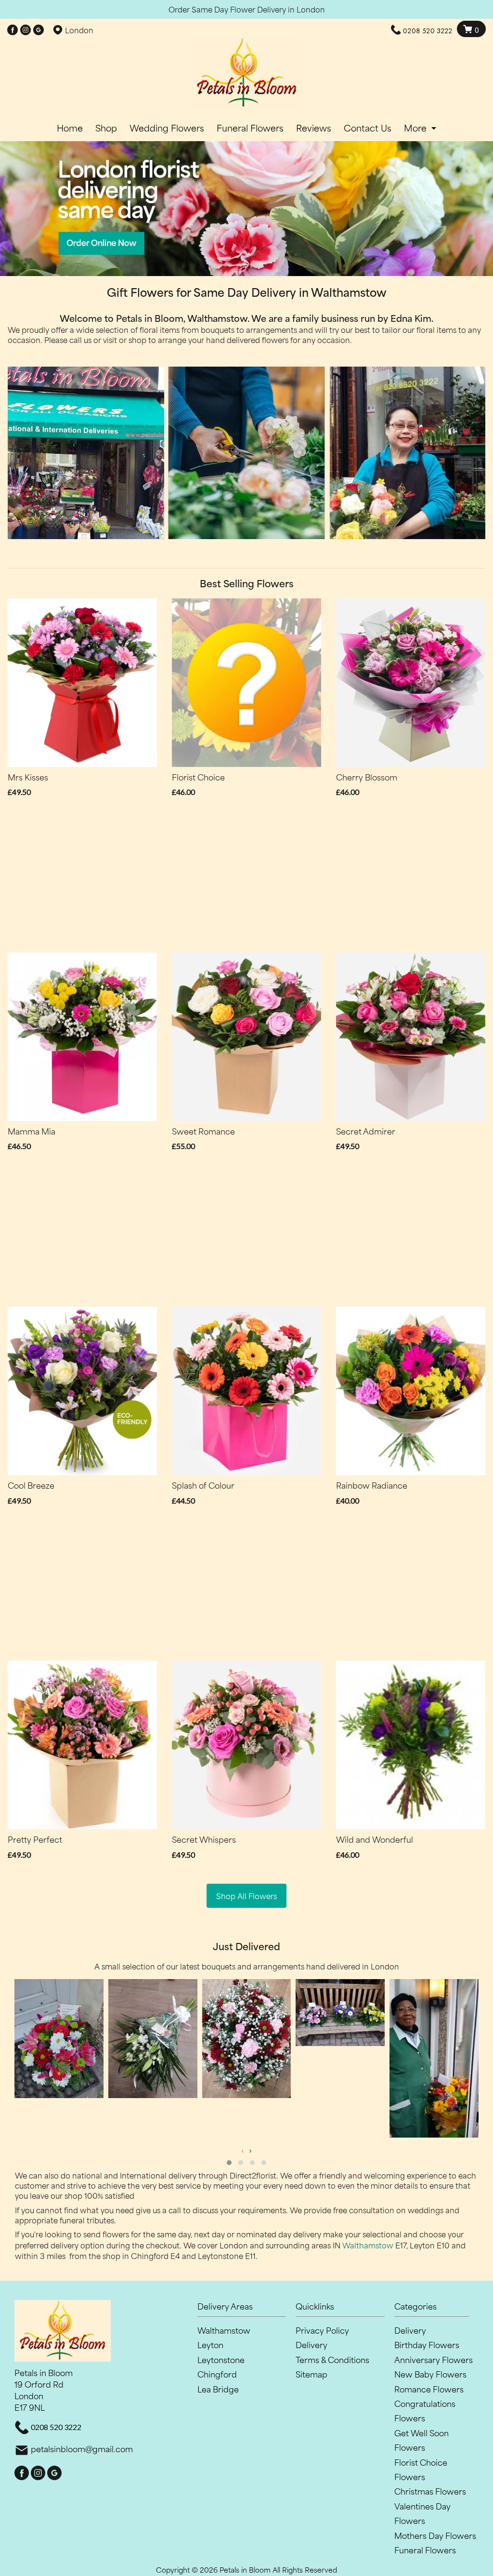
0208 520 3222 (428, 31)
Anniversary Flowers (434, 2359)
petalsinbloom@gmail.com (82, 2448)
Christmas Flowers (430, 2491)
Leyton (210, 2344)
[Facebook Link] (13, 30)
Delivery (311, 2344)
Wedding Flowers (167, 128)
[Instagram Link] (26, 30)
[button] (229, 2163)
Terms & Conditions (332, 2359)
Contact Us (368, 128)
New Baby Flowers (430, 2374)
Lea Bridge (218, 2389)
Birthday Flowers (427, 2344)
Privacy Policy (322, 2330)
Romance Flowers (429, 2389)
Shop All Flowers (246, 1896)
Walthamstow (368, 2245)
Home (70, 128)
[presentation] (243, 2150)
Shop (106, 128)
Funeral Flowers (250, 128)
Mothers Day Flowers (435, 2535)
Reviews (314, 128)
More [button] (416, 128)
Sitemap (311, 2374)
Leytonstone (221, 2359)
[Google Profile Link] (39, 30)
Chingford (217, 2374)
